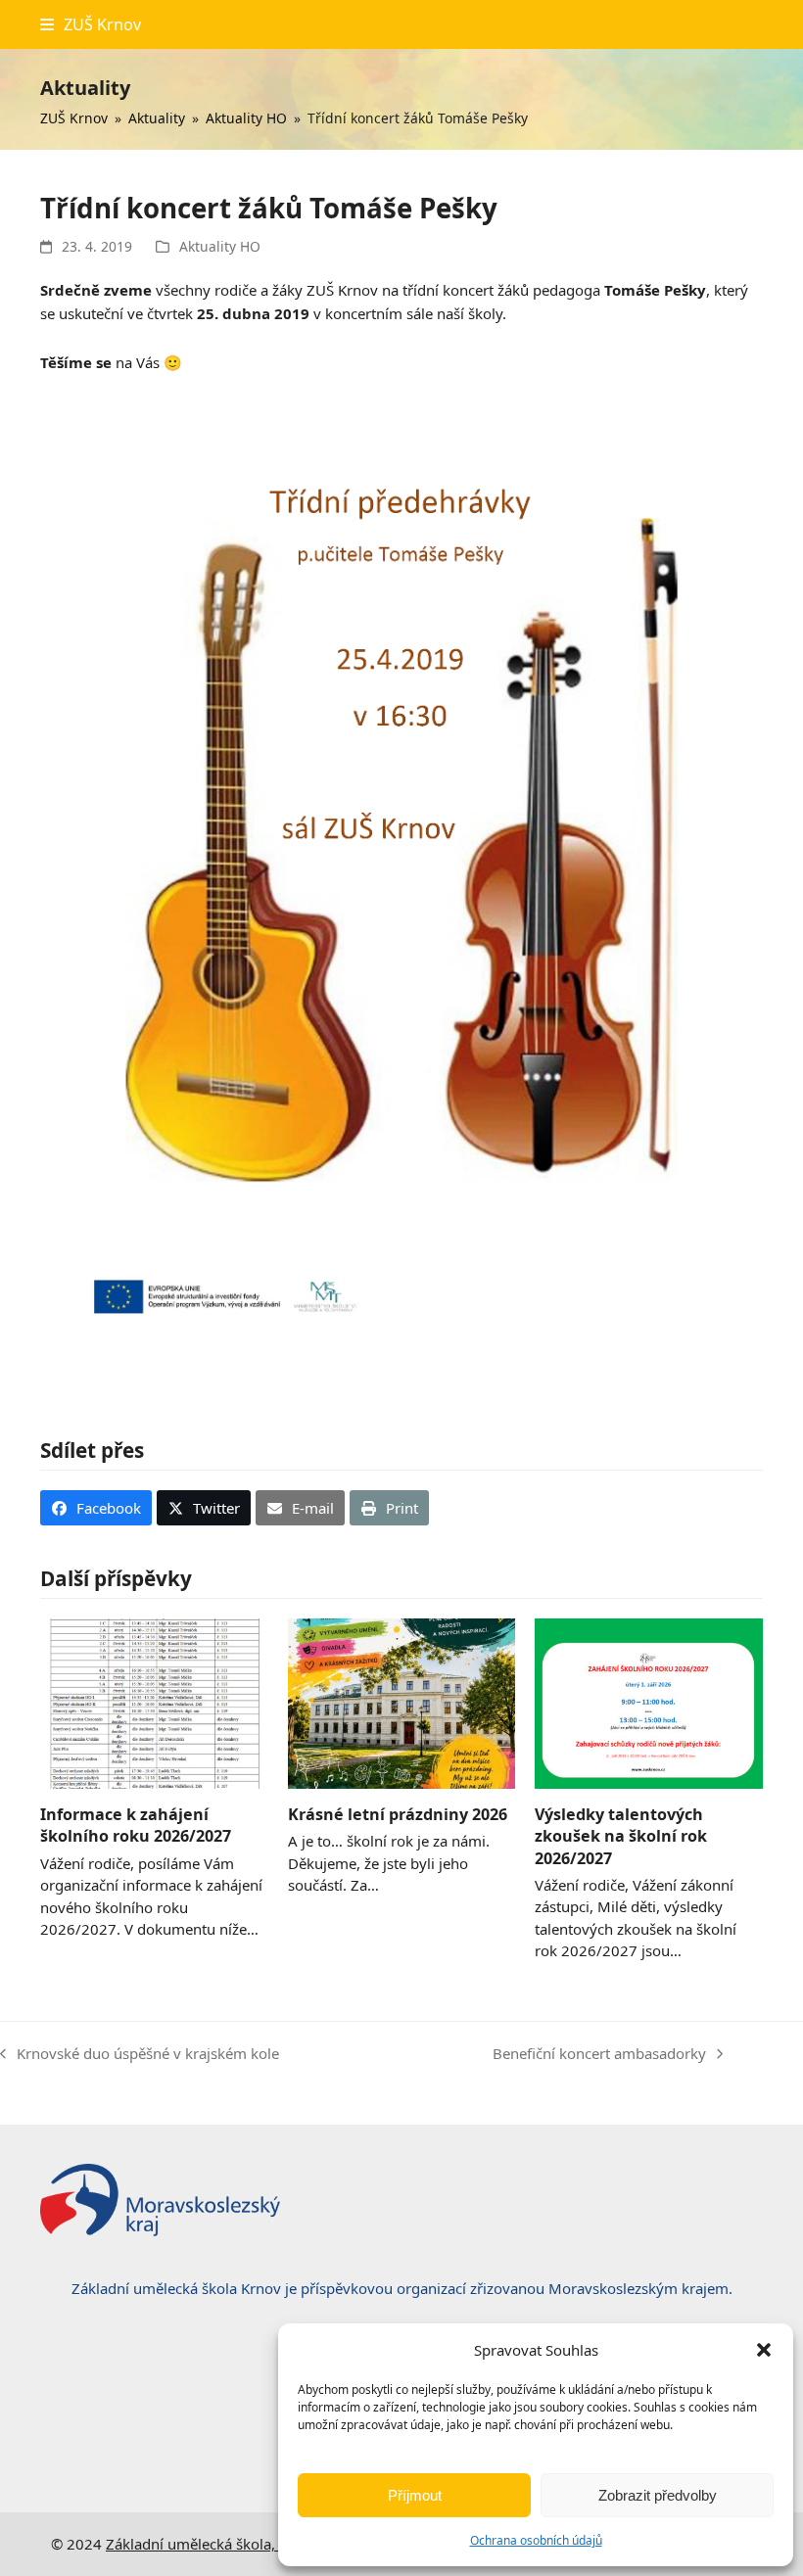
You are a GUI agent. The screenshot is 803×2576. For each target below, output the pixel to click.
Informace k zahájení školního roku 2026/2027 (136, 1825)
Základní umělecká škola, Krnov (213, 2544)
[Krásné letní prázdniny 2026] (402, 1702)
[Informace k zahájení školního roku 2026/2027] (154, 1702)
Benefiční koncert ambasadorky (599, 2055)
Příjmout (415, 2495)
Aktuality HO (220, 246)
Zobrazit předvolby (658, 2495)
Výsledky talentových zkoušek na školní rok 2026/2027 (621, 1836)
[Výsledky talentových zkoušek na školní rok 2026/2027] (649, 1702)
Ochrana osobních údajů (536, 2540)
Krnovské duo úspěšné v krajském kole (140, 2055)
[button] (764, 2350)
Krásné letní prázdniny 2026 (398, 1814)
